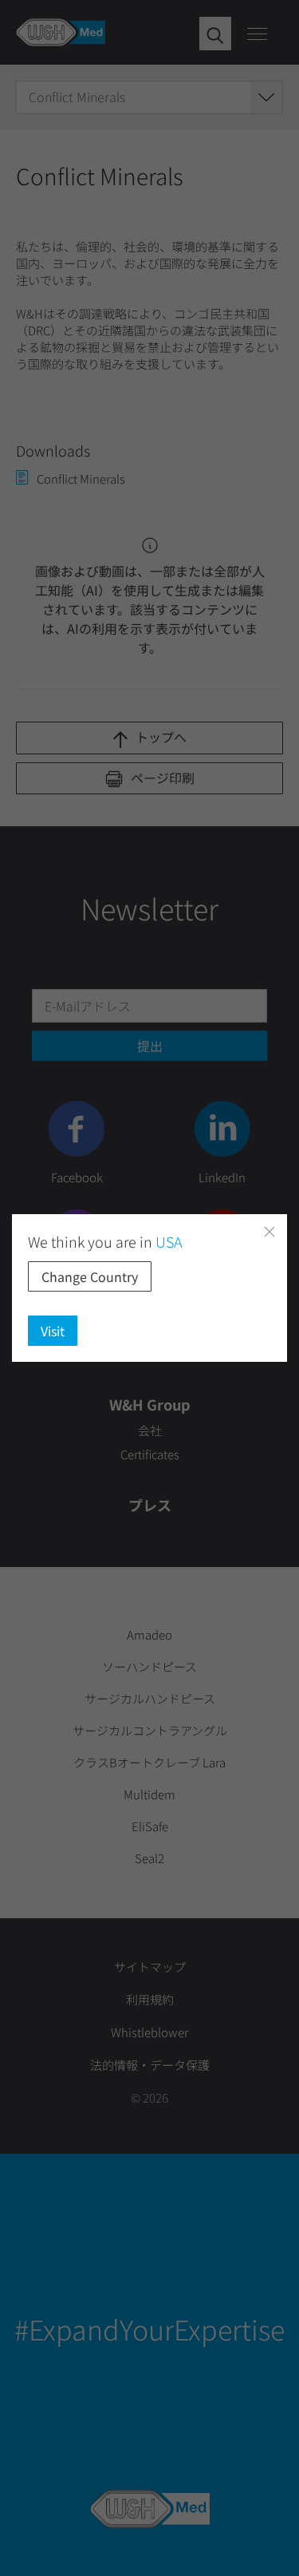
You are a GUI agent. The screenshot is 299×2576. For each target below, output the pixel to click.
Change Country (90, 1276)
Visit (53, 1331)
